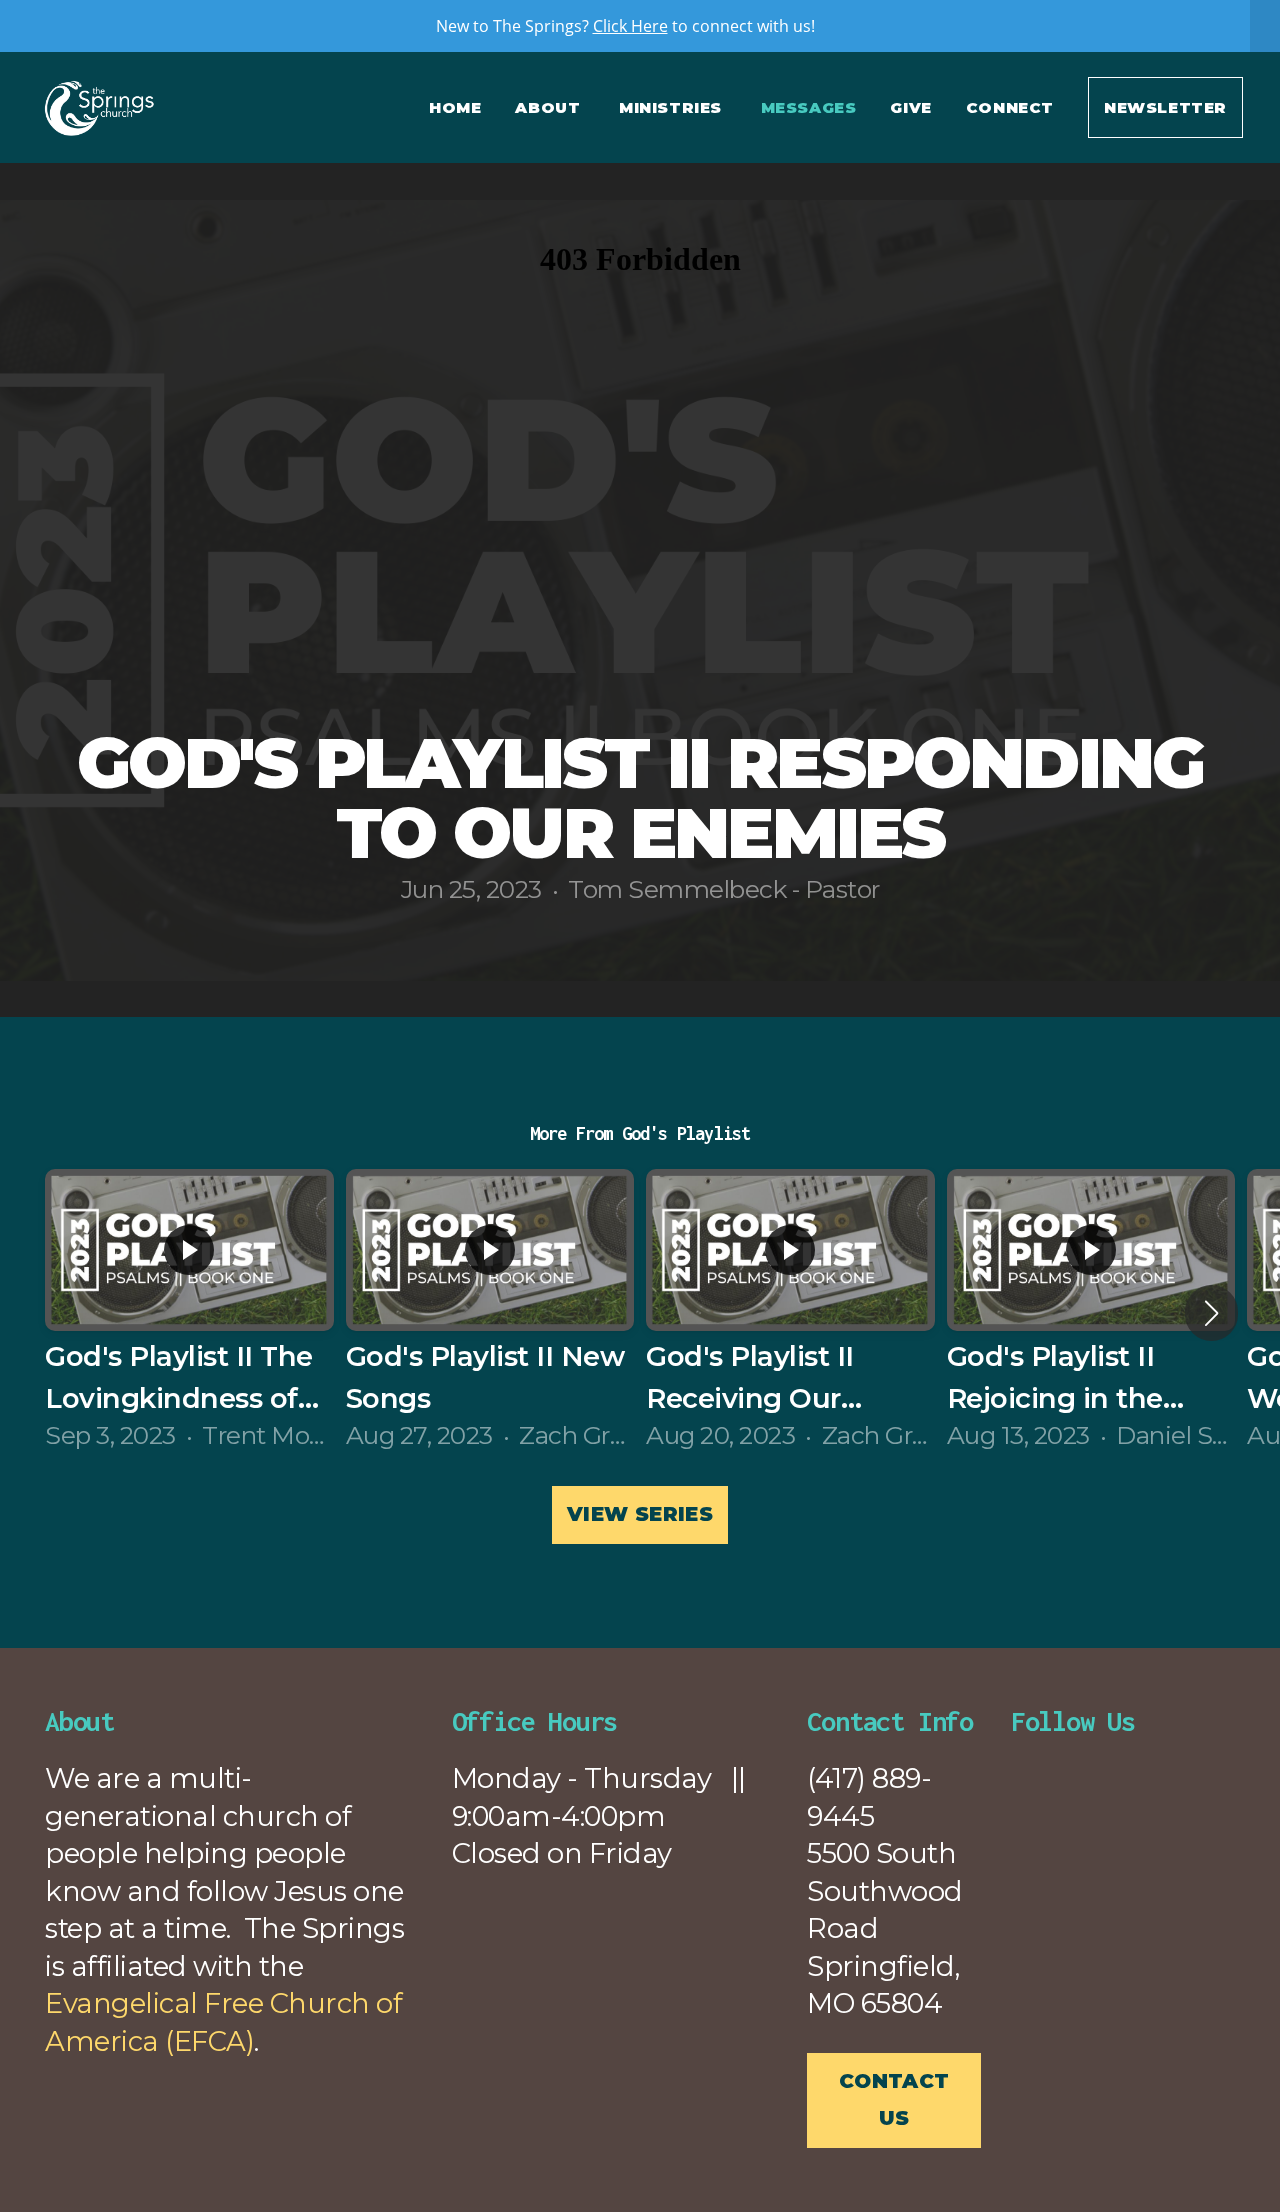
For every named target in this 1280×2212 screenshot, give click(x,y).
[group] (189, 1312)
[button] (1211, 1313)
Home (455, 107)
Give (910, 107)
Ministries (673, 107)
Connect (1010, 107)
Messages (809, 107)
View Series (640, 1514)
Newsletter (1165, 107)
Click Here (630, 26)
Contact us (894, 2100)
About (550, 107)
